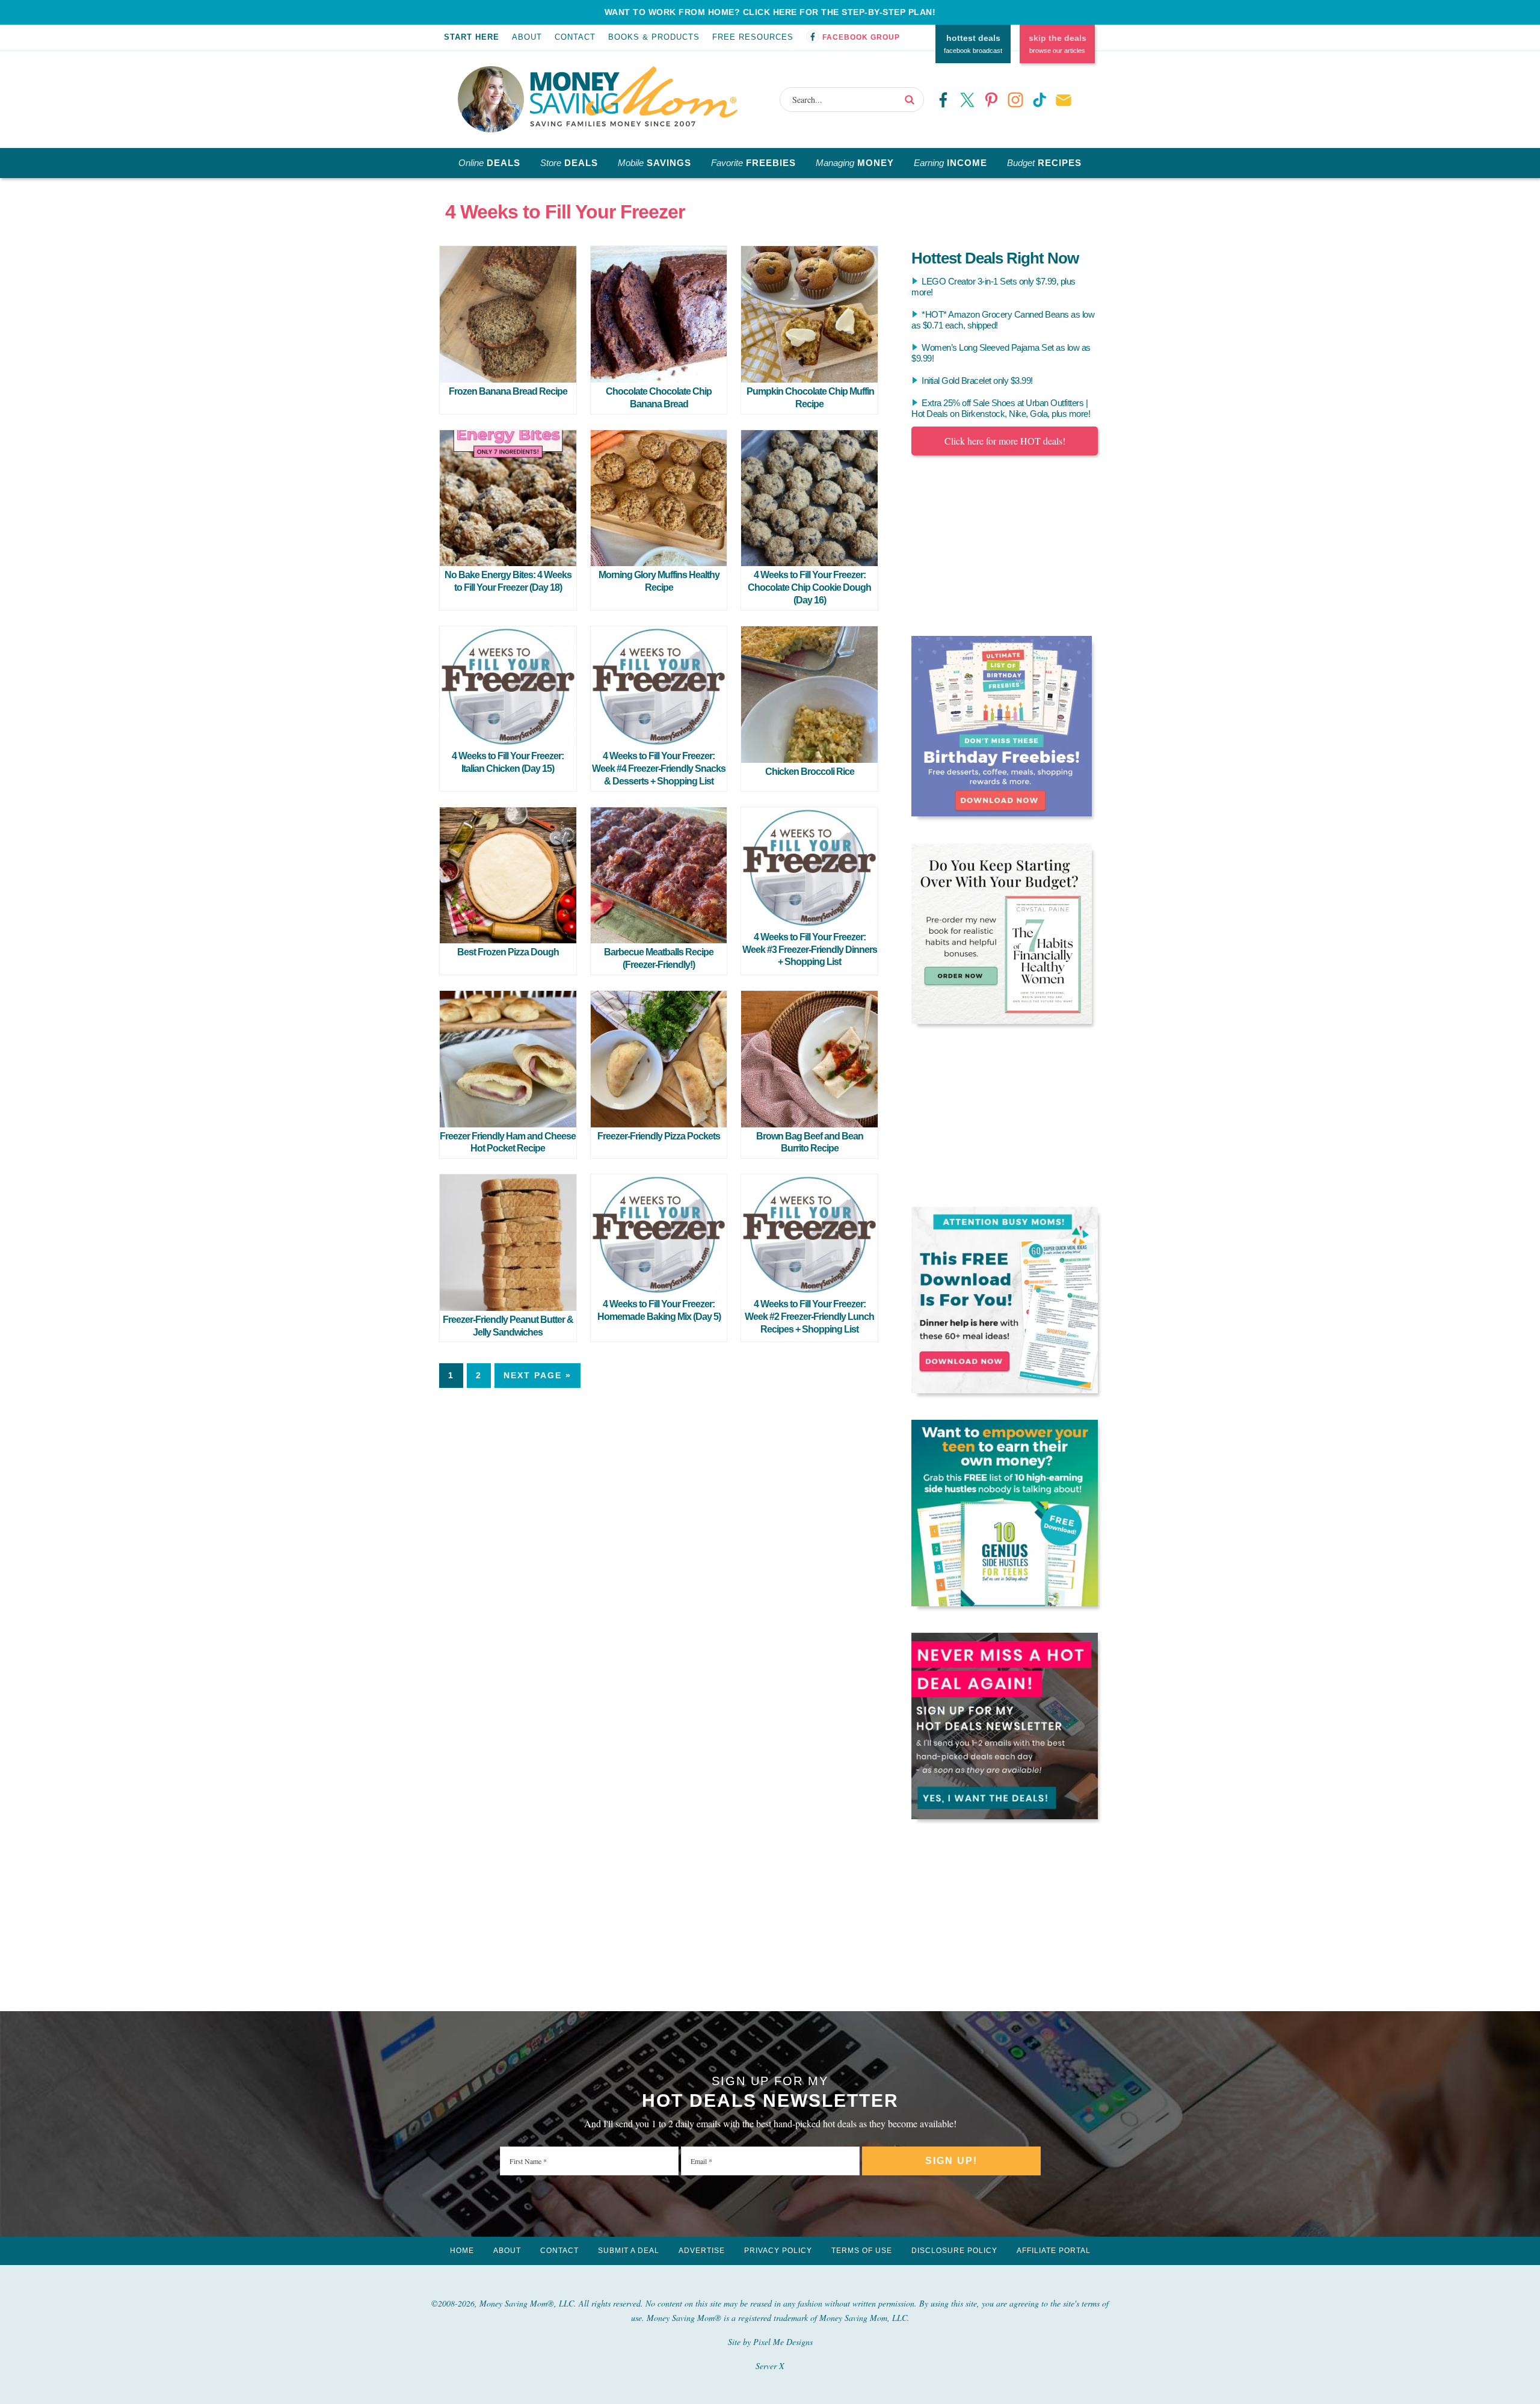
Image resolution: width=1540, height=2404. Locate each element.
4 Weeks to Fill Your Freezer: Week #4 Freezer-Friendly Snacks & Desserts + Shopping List (659, 769)
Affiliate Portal (1054, 2251)
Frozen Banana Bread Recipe (508, 391)
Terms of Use (862, 2251)
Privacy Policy (778, 2251)
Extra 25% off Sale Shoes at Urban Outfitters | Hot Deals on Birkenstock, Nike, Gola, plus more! (1001, 408)
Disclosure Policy (954, 2251)
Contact (575, 37)
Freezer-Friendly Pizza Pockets (659, 1136)
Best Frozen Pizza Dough (508, 952)
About (527, 37)
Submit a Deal (629, 2251)
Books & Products (654, 37)
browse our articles (1058, 44)
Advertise (702, 2251)
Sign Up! (951, 2161)
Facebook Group (861, 37)
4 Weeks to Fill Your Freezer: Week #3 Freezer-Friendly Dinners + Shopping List (810, 950)
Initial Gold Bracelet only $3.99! (977, 381)
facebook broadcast (973, 44)
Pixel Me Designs (783, 2342)
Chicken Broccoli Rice (810, 772)
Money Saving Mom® (634, 96)
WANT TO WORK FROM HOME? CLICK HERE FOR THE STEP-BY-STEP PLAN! (770, 12)
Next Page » (537, 1375)
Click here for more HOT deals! (1005, 441)
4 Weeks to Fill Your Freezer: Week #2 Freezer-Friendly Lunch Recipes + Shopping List (809, 1317)
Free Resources (753, 37)
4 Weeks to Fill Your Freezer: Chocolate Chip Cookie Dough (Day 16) (809, 587)
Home (462, 2251)
